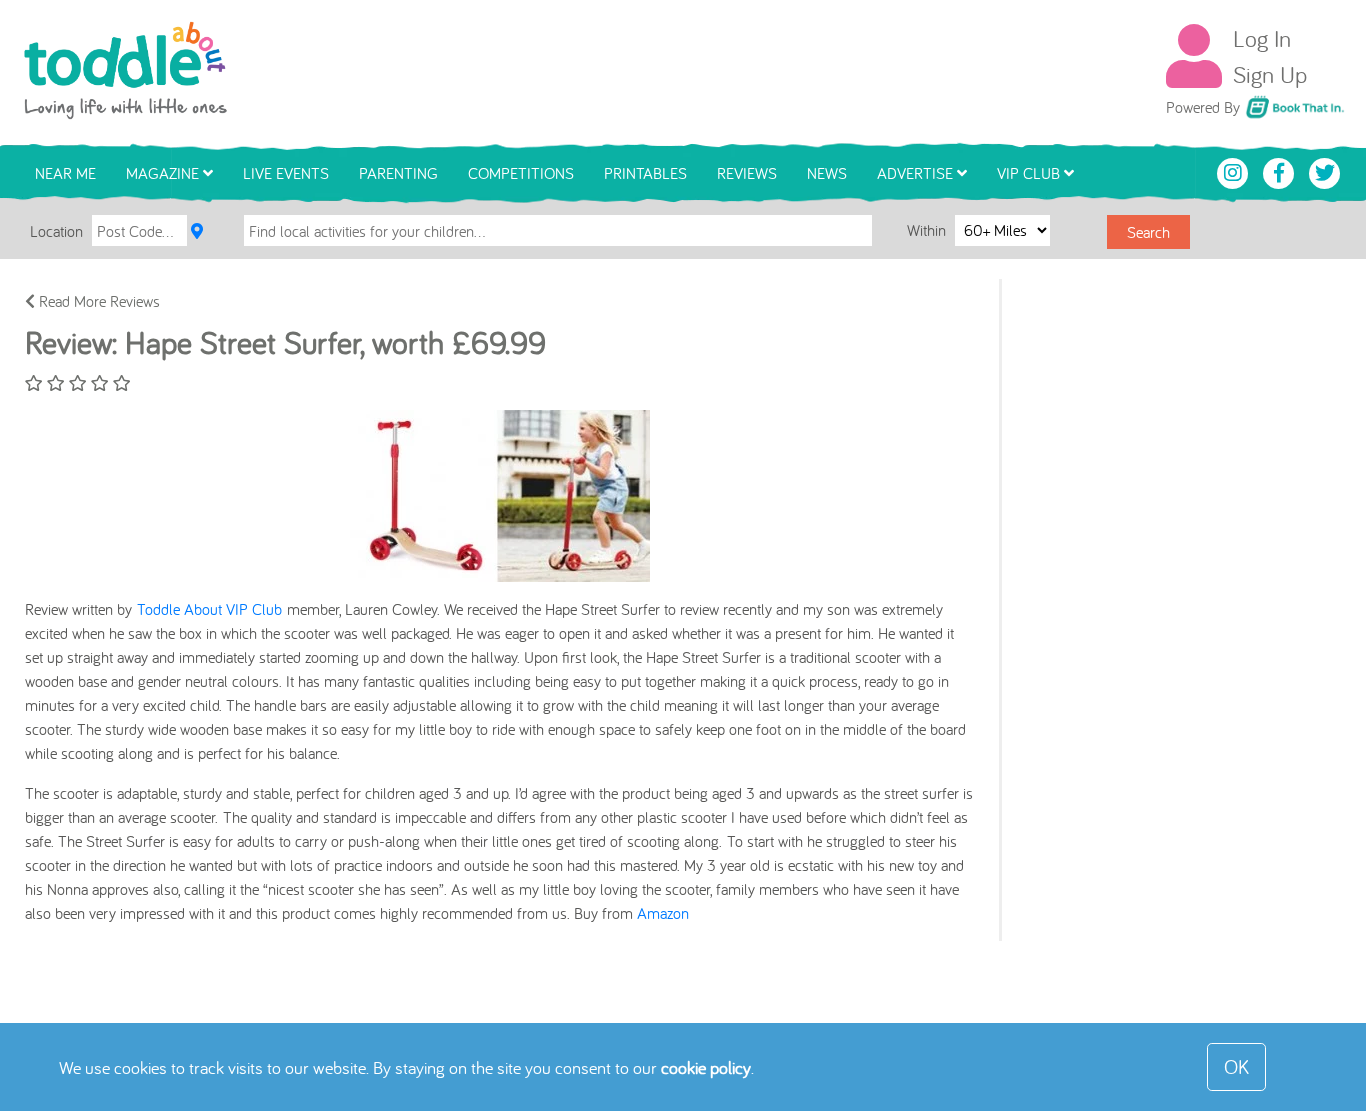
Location (56, 231)
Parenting (398, 173)
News (827, 173)
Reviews (747, 173)
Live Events (286, 173)
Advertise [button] (917, 173)
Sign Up (1270, 74)
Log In (1262, 38)
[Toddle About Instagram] (1235, 171)
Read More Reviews (97, 301)
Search (1148, 232)
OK (1236, 1066)
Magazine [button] (164, 173)
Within (928, 230)
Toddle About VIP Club (209, 609)
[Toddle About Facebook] (1281, 171)
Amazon (663, 913)
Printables (645, 173)
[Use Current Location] (197, 231)
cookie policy (706, 1067)
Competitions (521, 173)
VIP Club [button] (1030, 173)
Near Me (65, 173)
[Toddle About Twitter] (1325, 171)
